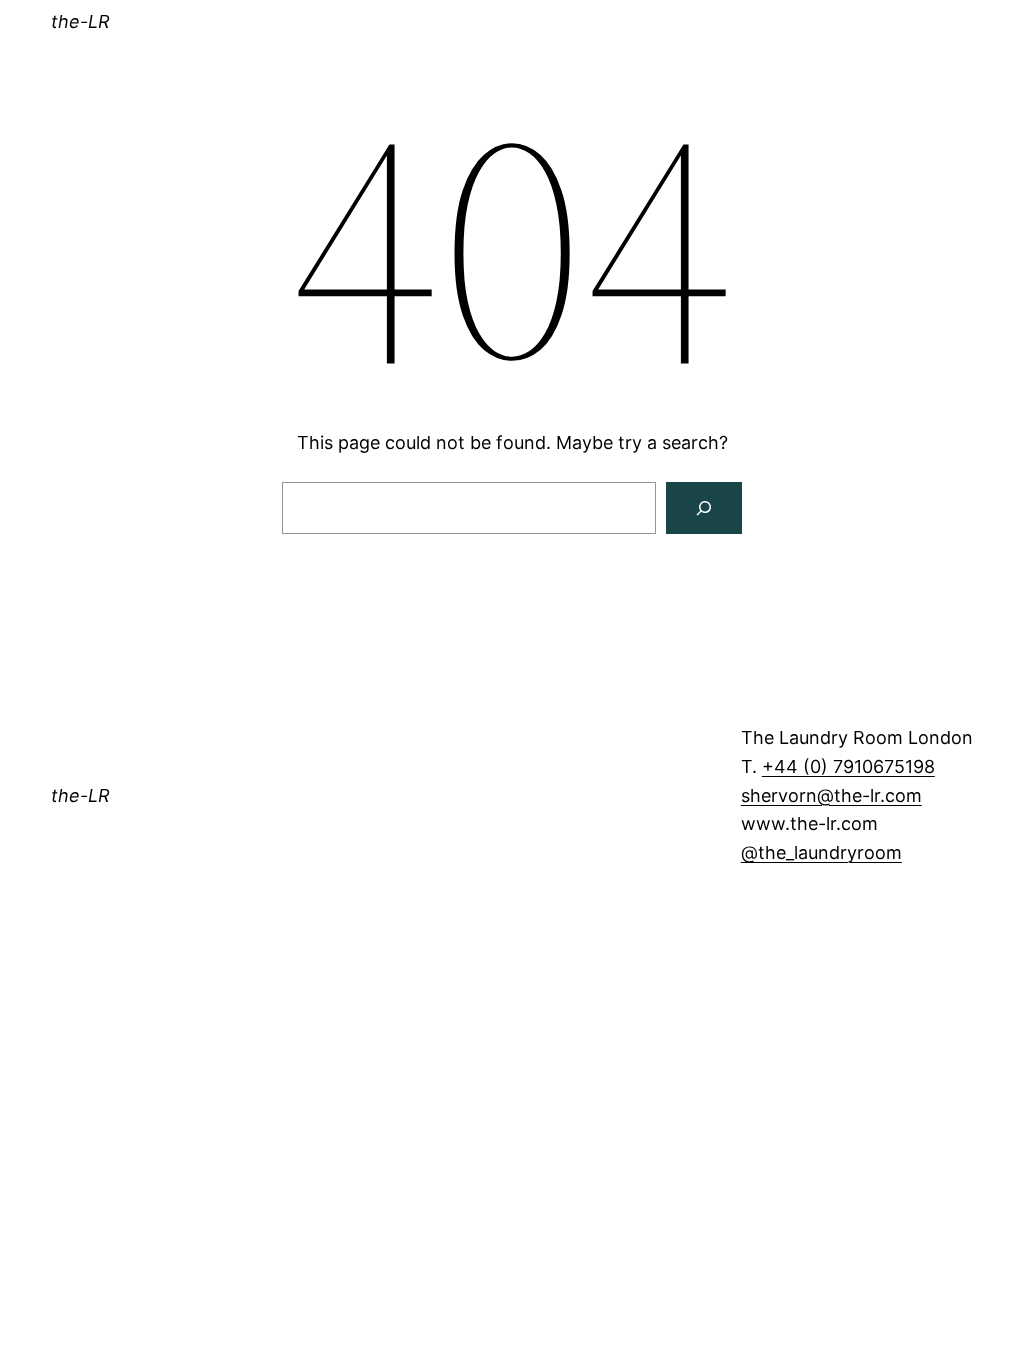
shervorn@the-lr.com (831, 795)
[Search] (704, 508)
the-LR (80, 21)
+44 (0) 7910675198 (848, 766)
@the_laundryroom (821, 852)
